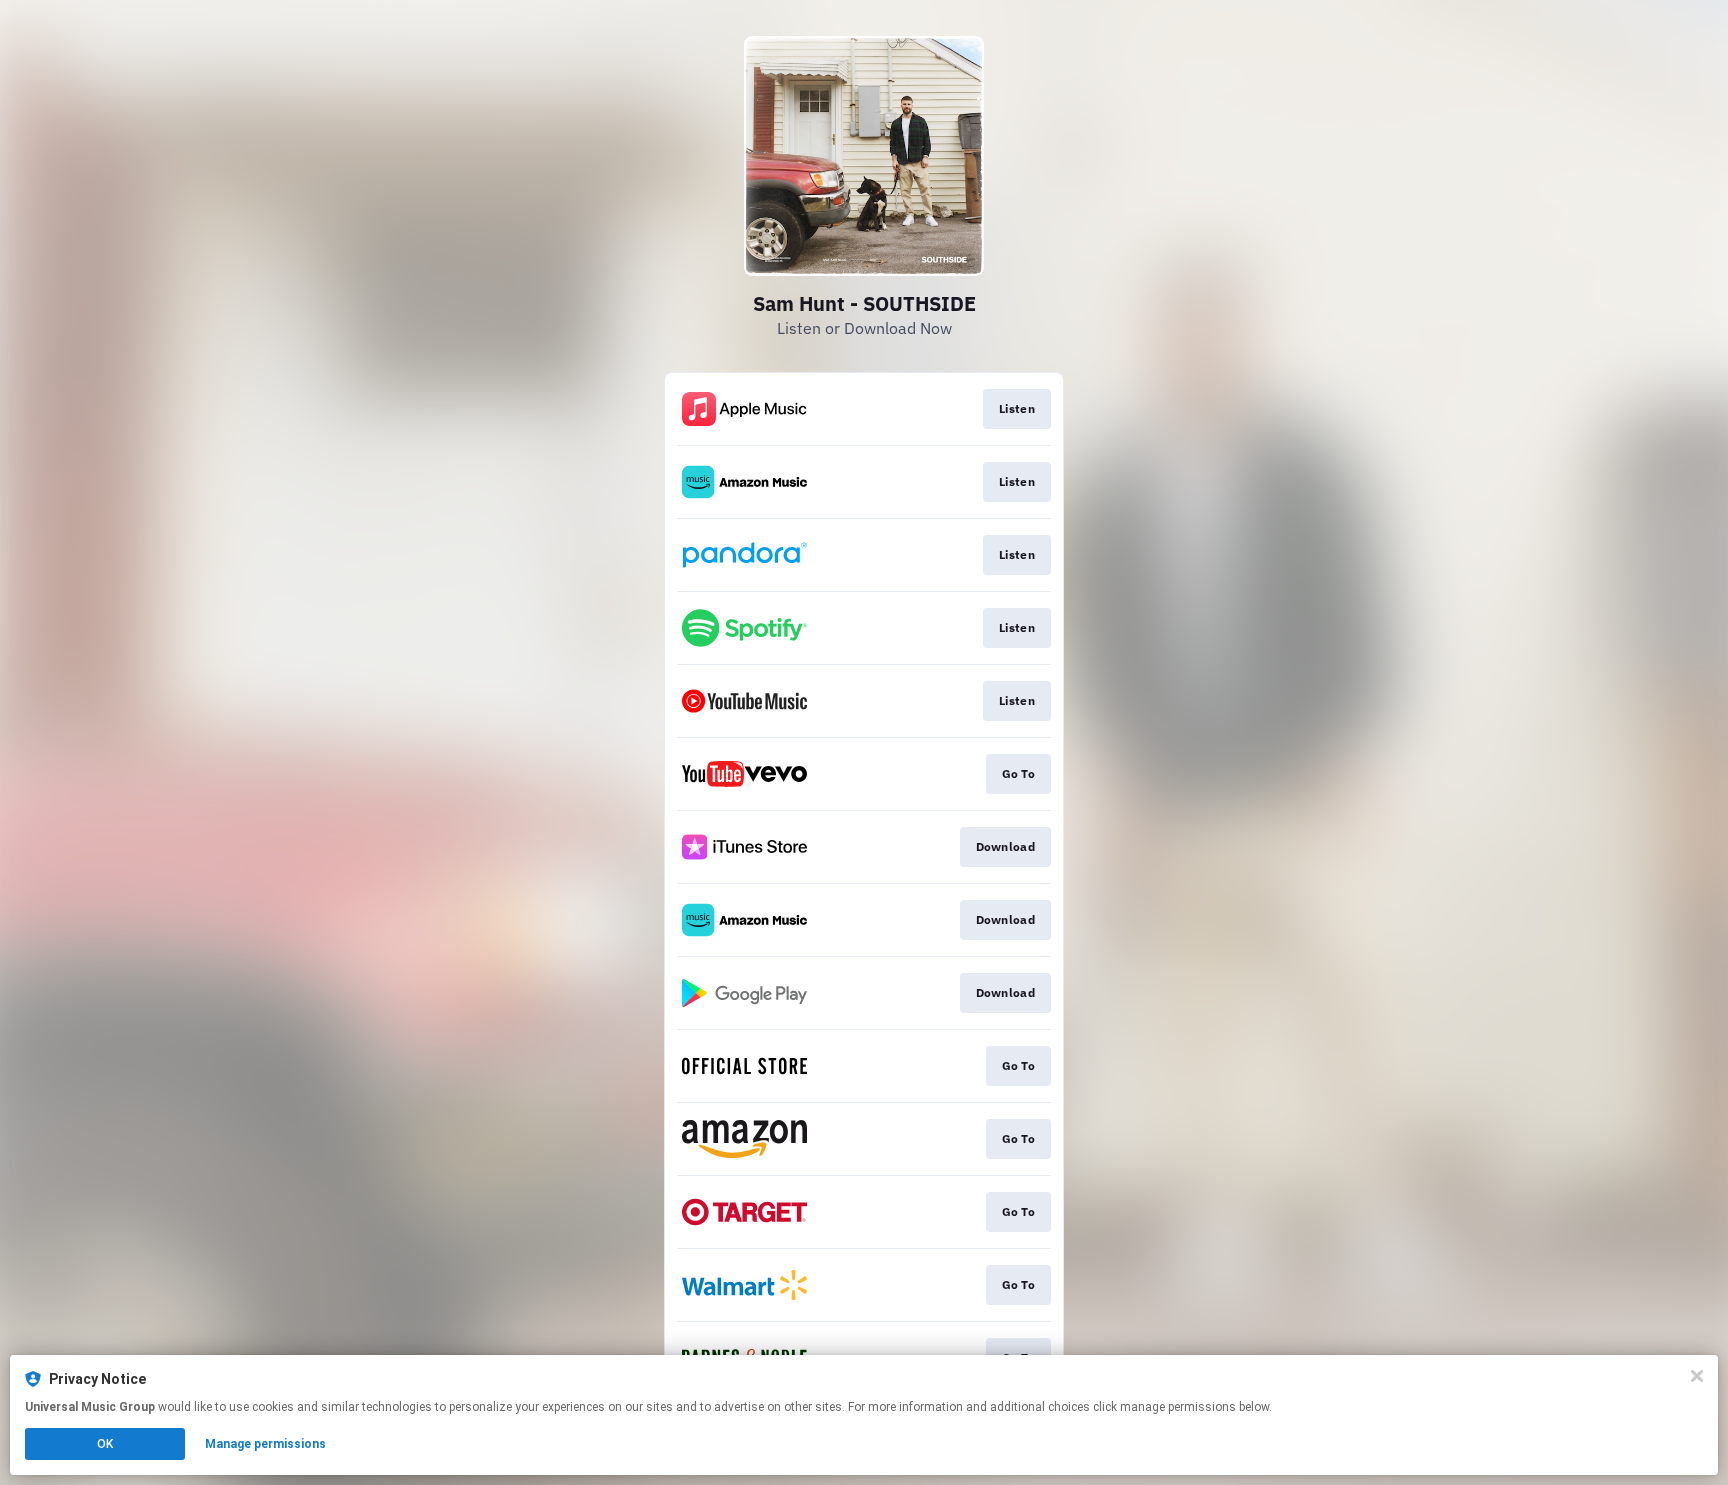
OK (105, 1444)
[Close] (1697, 1376)
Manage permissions (265, 1444)
